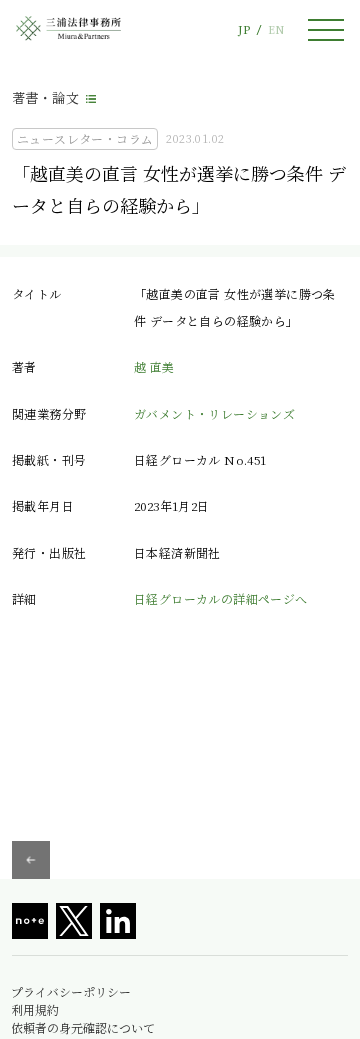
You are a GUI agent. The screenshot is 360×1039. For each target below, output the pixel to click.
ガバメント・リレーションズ (214, 413)
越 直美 (154, 366)
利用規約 (35, 1010)
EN (276, 29)
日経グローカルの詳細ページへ (221, 598)
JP (244, 29)
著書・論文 (45, 97)
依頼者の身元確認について (83, 1028)
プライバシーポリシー (71, 992)
